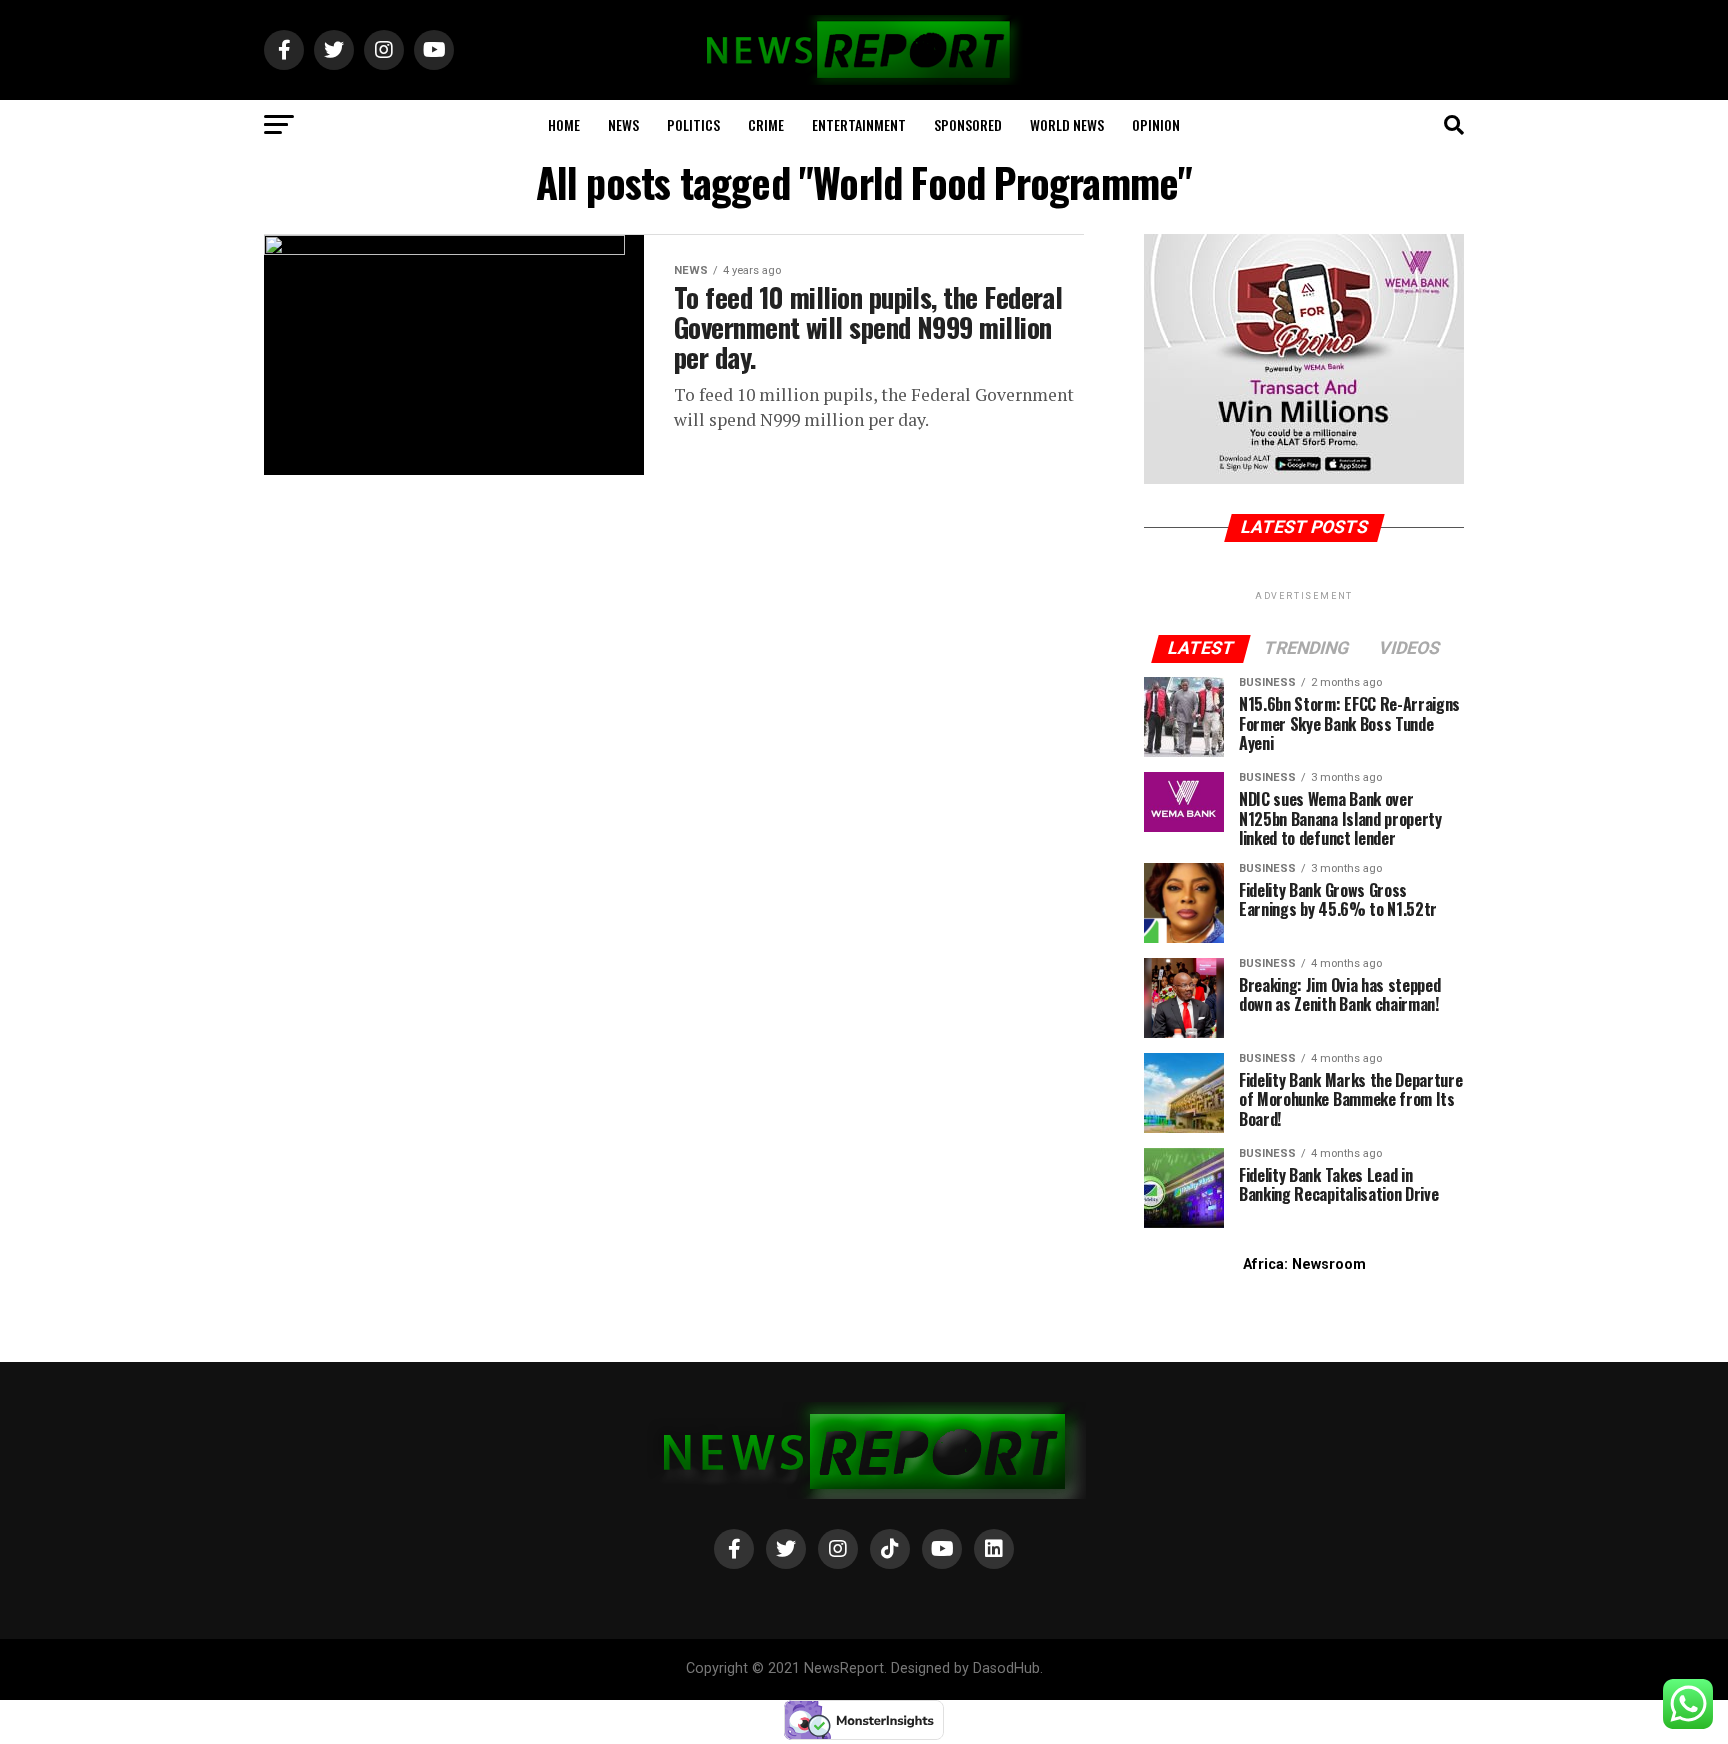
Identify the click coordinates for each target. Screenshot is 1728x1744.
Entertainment (859, 124)
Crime (766, 124)
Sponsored (968, 124)
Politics (693, 124)
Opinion (1156, 124)
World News (1067, 124)
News (623, 124)
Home (564, 124)
